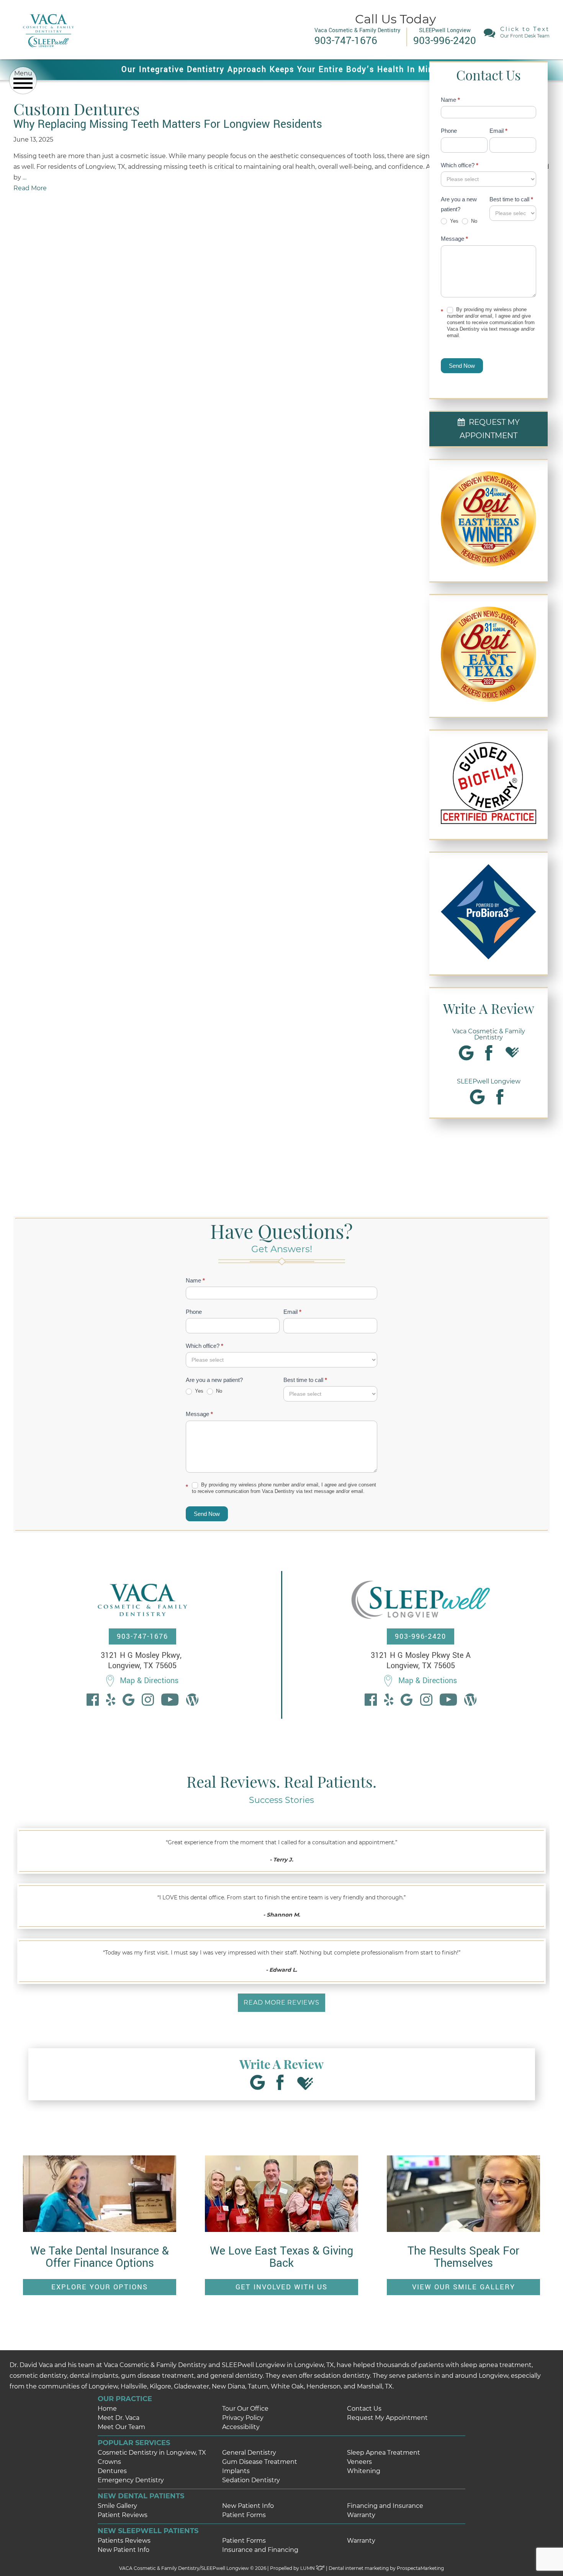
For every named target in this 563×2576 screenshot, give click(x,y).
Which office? (460, 165)
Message (454, 239)
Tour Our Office (245, 2409)
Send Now (462, 366)
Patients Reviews (124, 2541)
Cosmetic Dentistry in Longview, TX (152, 2453)
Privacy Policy (243, 2418)
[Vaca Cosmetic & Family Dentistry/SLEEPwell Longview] (48, 53)
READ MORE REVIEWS (281, 2003)
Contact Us (364, 2409)
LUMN (308, 2568)
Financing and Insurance (385, 2506)
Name (450, 100)
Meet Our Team (121, 2427)
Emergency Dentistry (131, 2480)
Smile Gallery (117, 2506)
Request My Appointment (387, 2418)
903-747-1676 (142, 1636)
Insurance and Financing (260, 2550)
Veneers (359, 2462)
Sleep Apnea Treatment (384, 2453)
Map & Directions (149, 1681)
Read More (30, 188)
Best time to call (511, 199)
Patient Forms (244, 2515)
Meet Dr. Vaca (119, 2418)
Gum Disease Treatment (260, 2462)
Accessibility (241, 2427)
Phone (449, 131)
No (473, 221)
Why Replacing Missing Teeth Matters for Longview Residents (168, 124)
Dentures (112, 2471)
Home (107, 2409)
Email (498, 131)
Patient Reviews (123, 2515)
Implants (236, 2471)
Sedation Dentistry (251, 2480)
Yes (453, 221)
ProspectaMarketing (420, 2568)
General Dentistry (249, 2453)
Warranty (361, 2515)
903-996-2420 (421, 1636)
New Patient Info (248, 2506)
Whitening (364, 2471)
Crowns (109, 2462)
